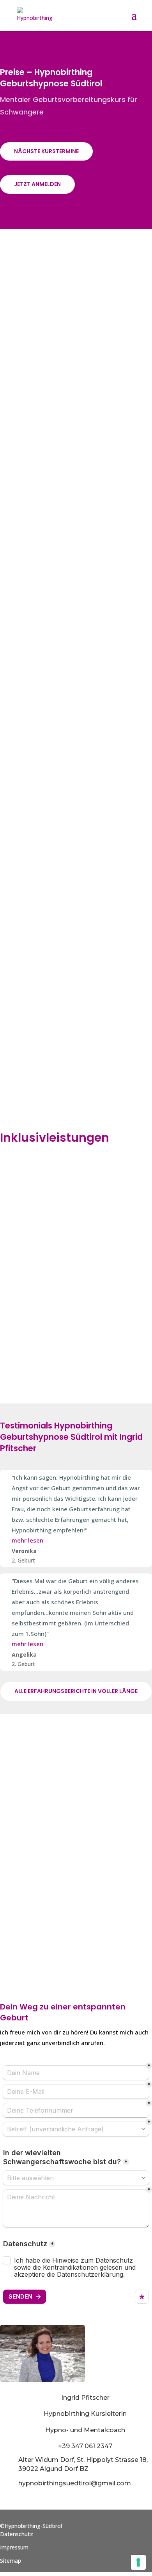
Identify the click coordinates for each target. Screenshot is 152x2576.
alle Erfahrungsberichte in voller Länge (76, 1691)
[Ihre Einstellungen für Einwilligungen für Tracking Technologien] (138, 2562)
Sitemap (11, 2561)
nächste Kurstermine (46, 151)
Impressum (14, 2547)
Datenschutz (17, 2534)
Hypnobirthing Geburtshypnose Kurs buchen (76, 1859)
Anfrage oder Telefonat (76, 1785)
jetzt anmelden (37, 184)
